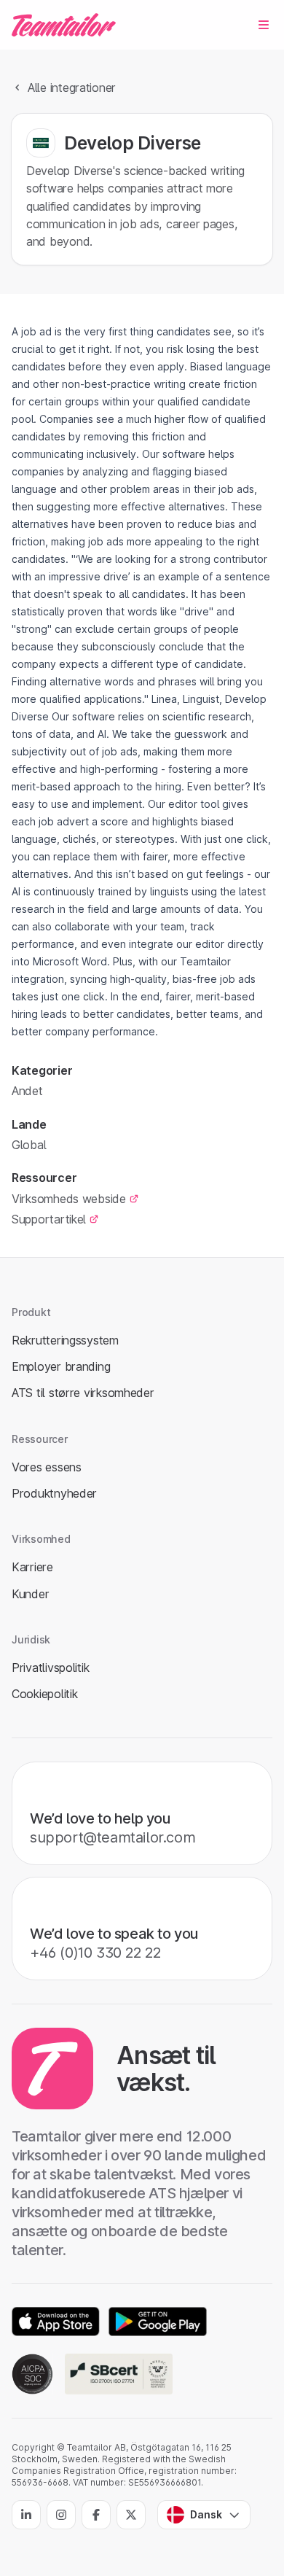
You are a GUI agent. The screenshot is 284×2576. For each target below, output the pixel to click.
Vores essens (47, 1467)
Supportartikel (49, 1219)
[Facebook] (96, 2515)
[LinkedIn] (26, 2515)
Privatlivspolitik (50, 1668)
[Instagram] (61, 2515)
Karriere (32, 1567)
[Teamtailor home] (64, 25)
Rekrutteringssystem (65, 1340)
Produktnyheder (54, 1493)
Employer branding (61, 1366)
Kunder (30, 1594)
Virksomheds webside (69, 1199)
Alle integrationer (72, 87)
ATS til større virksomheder (83, 1393)
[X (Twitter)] (131, 2515)
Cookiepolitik (44, 1694)
